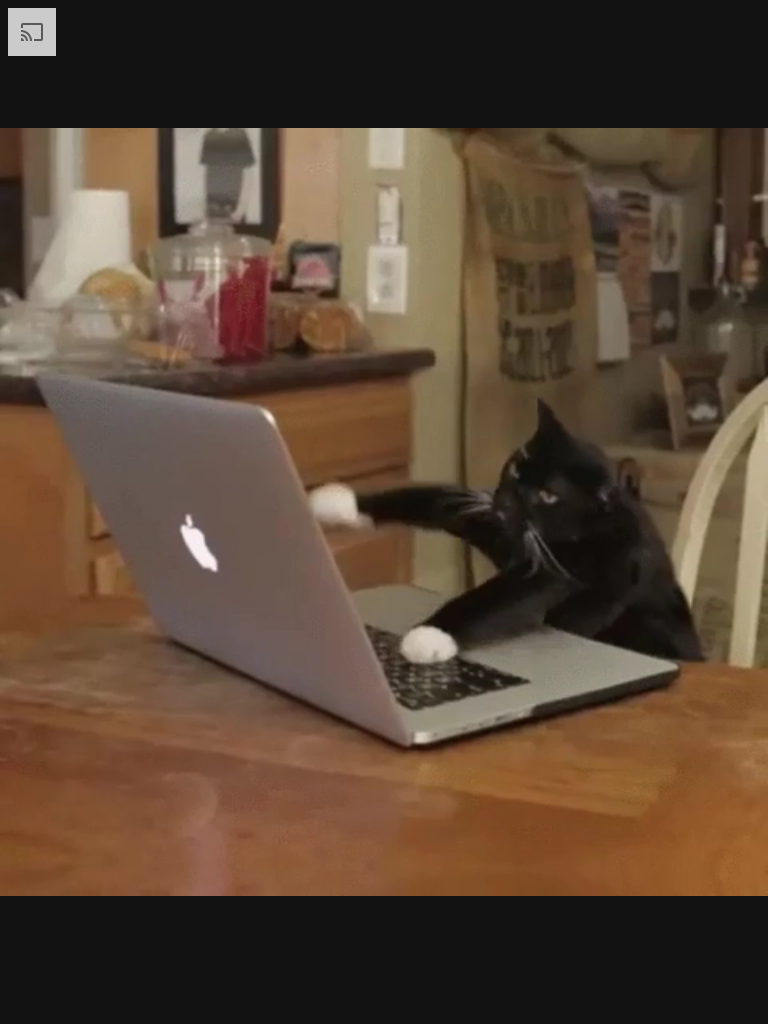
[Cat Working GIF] (384, 512)
